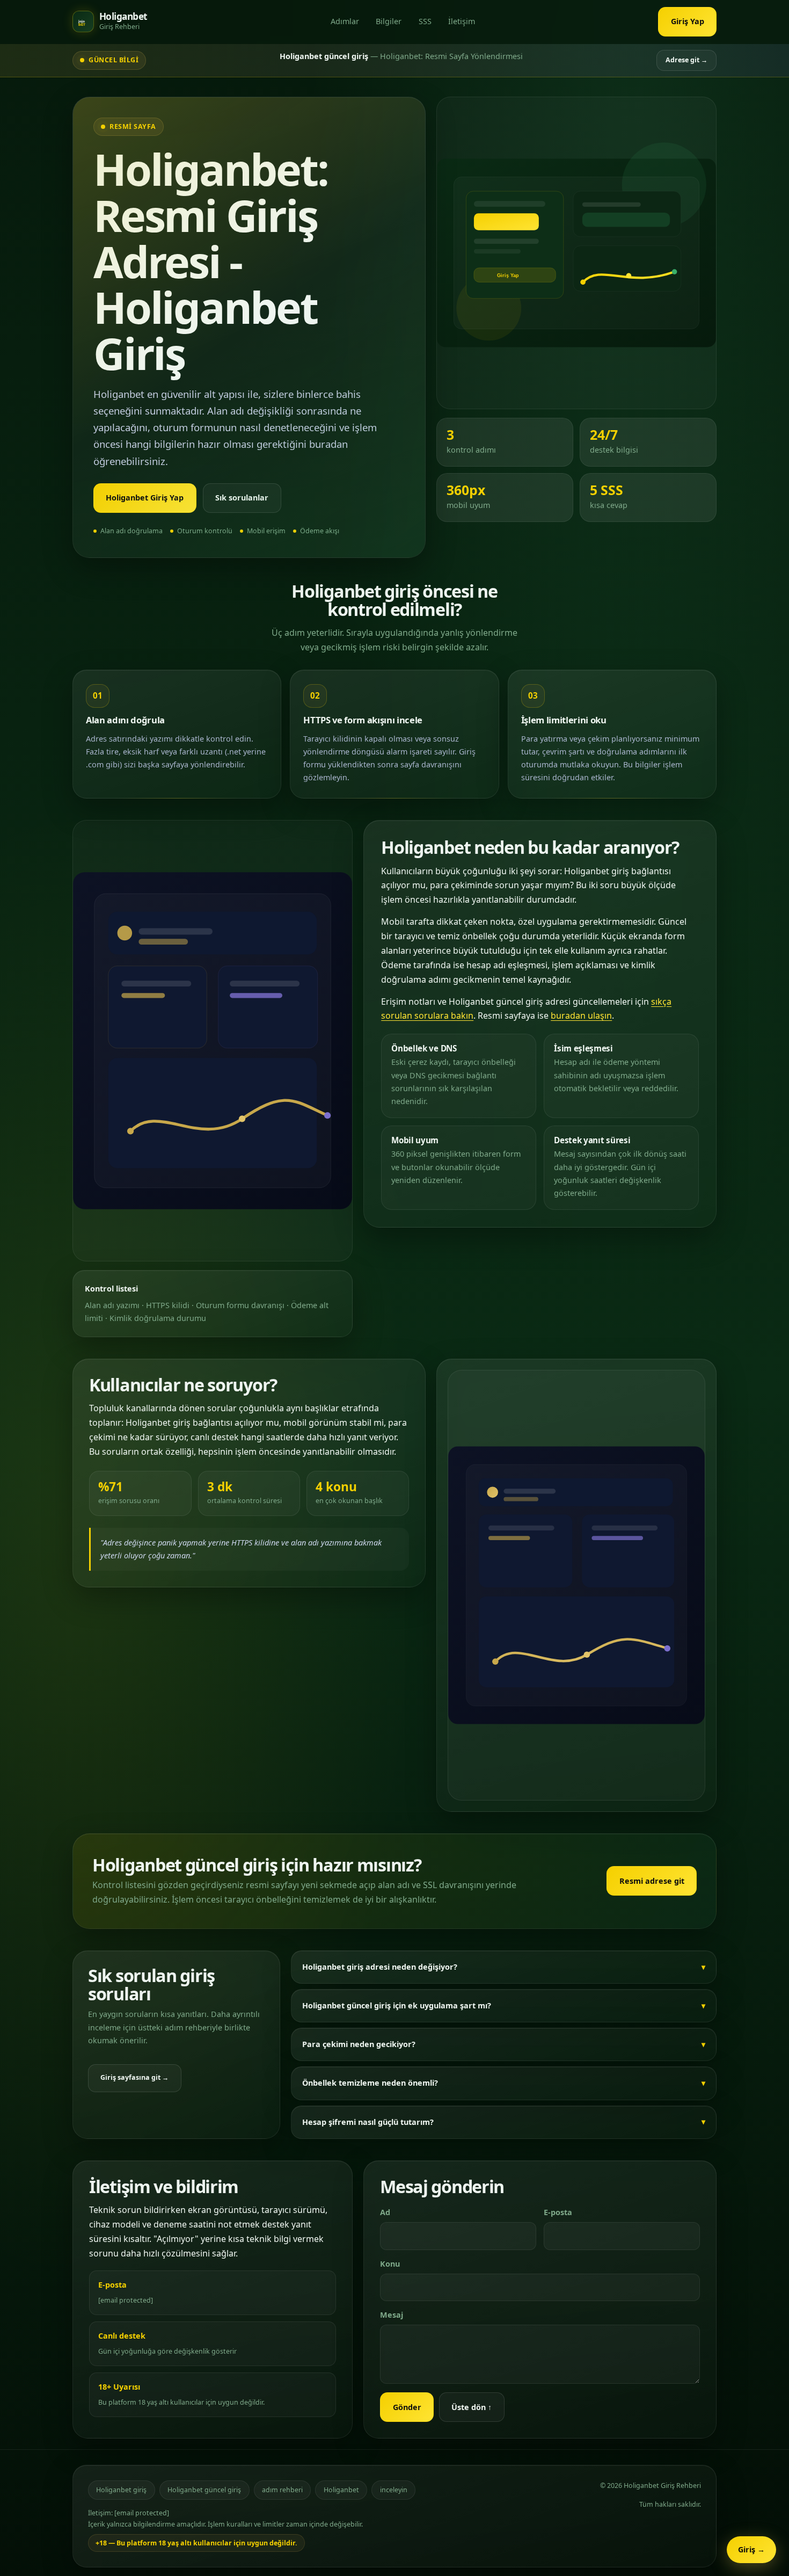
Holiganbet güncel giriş (204, 2490)
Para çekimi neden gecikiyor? (359, 2044)
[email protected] (126, 2300)
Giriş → (751, 2549)
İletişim (462, 21)
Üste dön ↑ (472, 2407)
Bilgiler (389, 21)
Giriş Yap (688, 21)
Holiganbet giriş (121, 2490)
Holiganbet (341, 2490)
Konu (390, 2264)
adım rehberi (282, 2490)
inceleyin (394, 2490)
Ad (385, 2212)
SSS (425, 21)
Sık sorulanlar (242, 498)
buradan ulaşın (581, 1015)
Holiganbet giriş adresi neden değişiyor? (380, 1967)
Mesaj (392, 2315)
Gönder (407, 2407)
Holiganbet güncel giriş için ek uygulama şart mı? (397, 2005)
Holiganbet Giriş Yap (145, 498)
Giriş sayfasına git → (134, 2077)
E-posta (558, 2212)
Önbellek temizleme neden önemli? (370, 2083)
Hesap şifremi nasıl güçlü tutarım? (368, 2122)
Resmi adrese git (652, 1881)
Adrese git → (686, 60)
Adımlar (345, 21)
